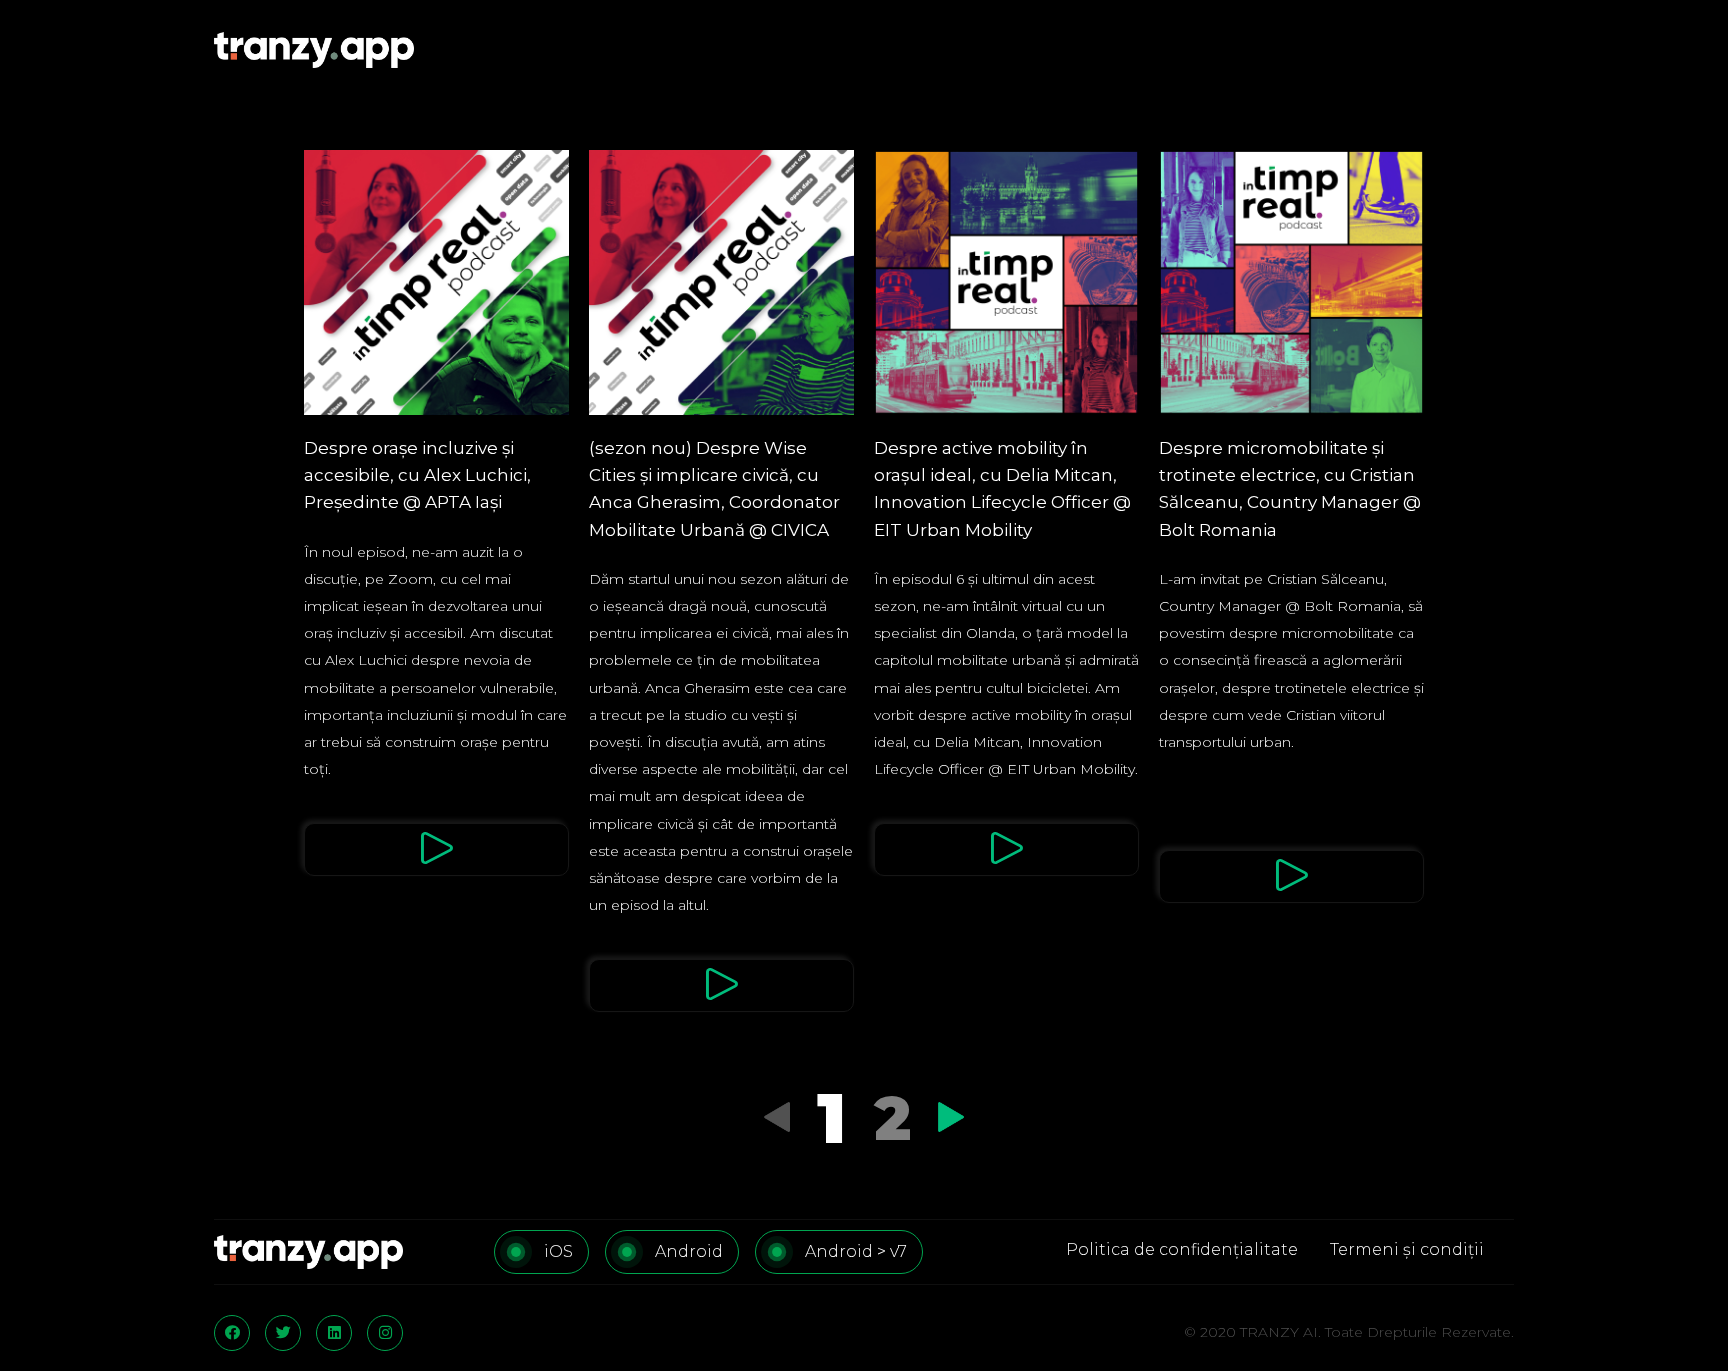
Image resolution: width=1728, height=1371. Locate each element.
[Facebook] (232, 1333)
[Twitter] (283, 1333)
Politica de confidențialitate (1182, 1249)
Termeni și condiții (1407, 1249)
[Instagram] (385, 1333)
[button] (436, 849)
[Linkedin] (334, 1333)
